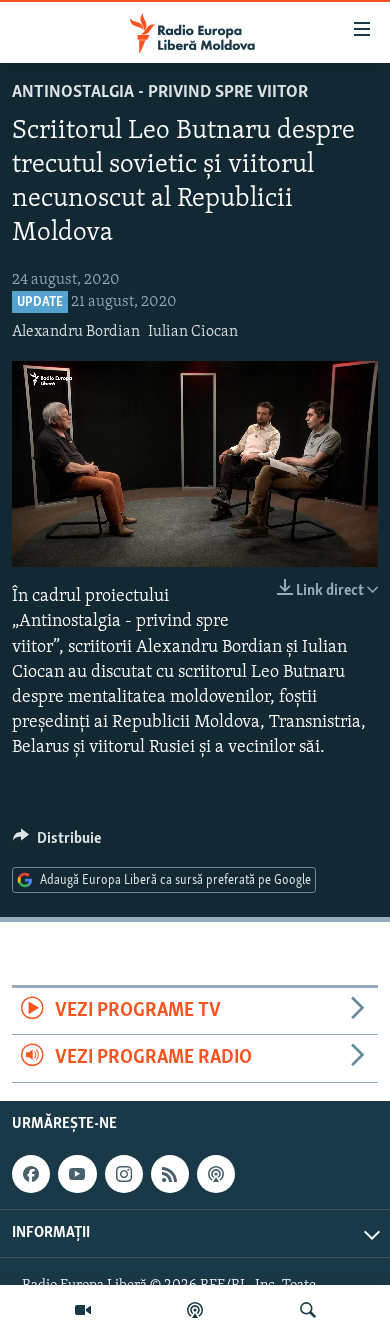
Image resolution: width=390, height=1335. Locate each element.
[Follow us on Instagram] (124, 1174)
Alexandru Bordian (76, 332)
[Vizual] (83, 1310)
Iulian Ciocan (193, 332)
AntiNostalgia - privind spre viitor (160, 93)
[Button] (57, 843)
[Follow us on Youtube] (77, 1174)
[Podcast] (195, 1310)
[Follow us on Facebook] (31, 1174)
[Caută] (308, 1310)
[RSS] (170, 1174)
